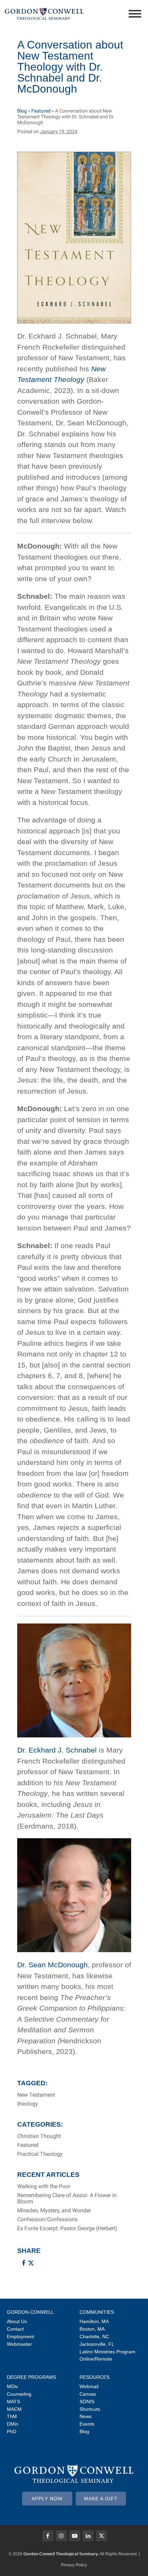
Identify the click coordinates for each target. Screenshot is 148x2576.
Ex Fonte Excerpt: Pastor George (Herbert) (67, 2228)
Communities (97, 2312)
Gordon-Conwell (30, 2312)
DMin (13, 2424)
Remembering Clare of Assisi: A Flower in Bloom (67, 2199)
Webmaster (19, 2344)
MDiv (12, 2386)
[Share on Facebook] (23, 2263)
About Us (17, 2321)
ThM (12, 2416)
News (86, 2416)
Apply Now (47, 2499)
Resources (94, 2377)
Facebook (48, 2536)
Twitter (102, 2536)
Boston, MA (92, 2329)
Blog (22, 111)
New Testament (36, 2095)
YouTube (75, 2536)
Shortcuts (90, 2409)
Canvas (88, 2394)
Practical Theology (40, 2154)
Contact (15, 2329)
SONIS (87, 2402)
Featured (41, 111)
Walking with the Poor (44, 2186)
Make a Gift (101, 2499)
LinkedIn (88, 2536)
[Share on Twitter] (31, 2263)
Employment (20, 2337)
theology (28, 2104)
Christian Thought (39, 2136)
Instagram (61, 2536)
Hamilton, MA (94, 2321)
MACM (14, 2409)
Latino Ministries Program (107, 2352)
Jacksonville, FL (97, 2344)
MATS (13, 2402)
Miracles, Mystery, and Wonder (54, 2211)
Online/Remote (96, 2359)
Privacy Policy (74, 2565)
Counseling (19, 2394)
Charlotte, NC (94, 2337)
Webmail (89, 2386)
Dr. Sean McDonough (52, 1965)
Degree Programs (31, 2377)
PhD (12, 2431)
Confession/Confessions (47, 2220)
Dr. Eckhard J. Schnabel (57, 1750)
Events (87, 2424)
